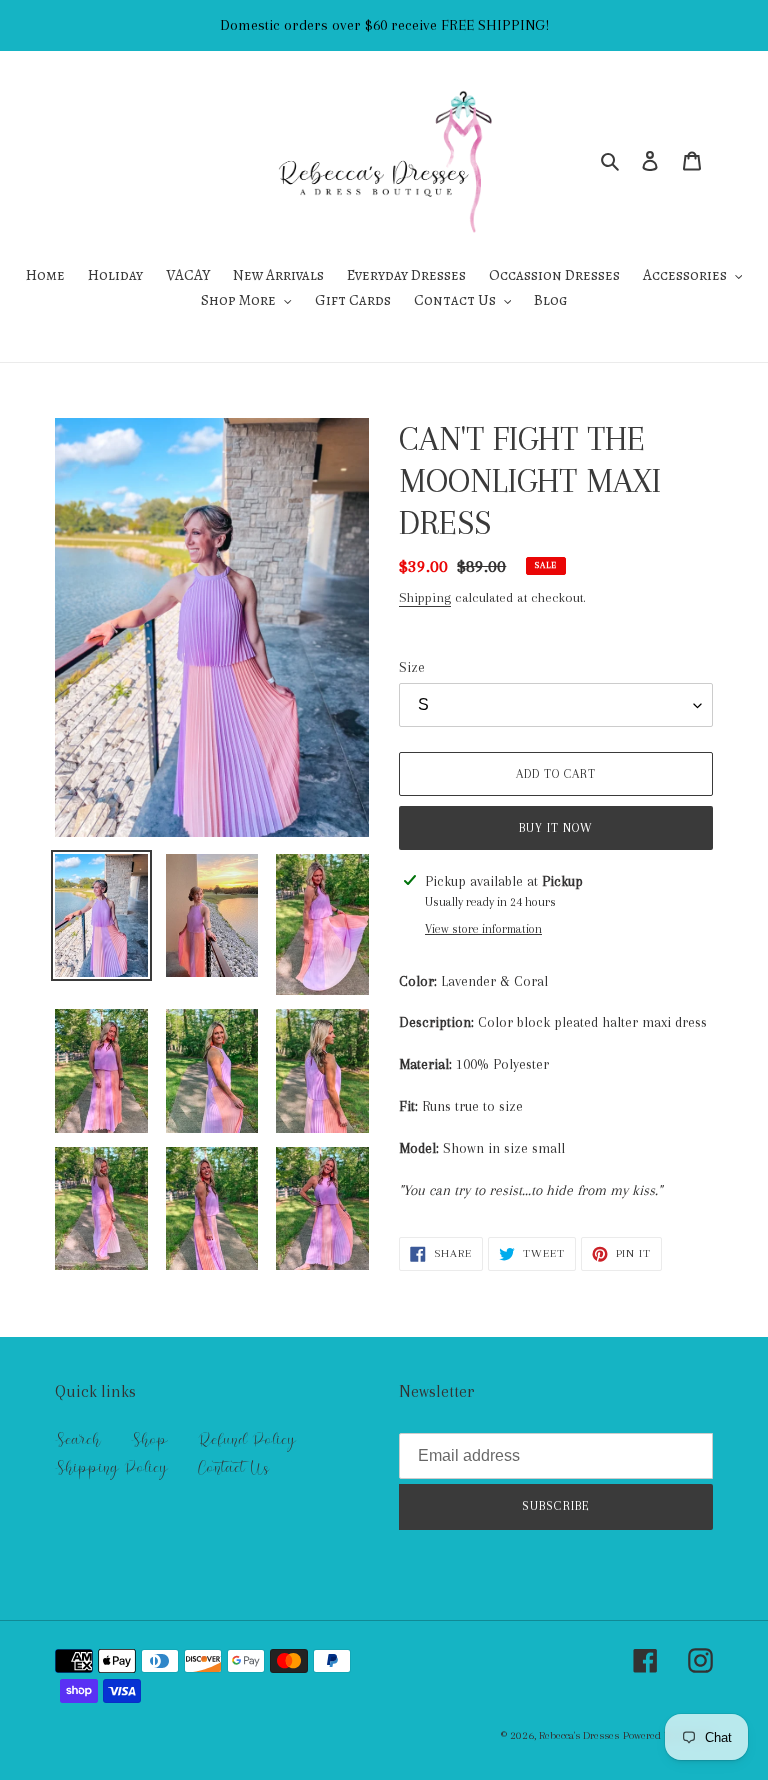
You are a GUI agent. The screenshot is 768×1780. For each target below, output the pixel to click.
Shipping (425, 597)
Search (78, 1440)
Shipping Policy (111, 1468)
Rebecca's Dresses (579, 1735)
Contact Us (233, 1468)
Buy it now (556, 828)
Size (412, 667)
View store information (483, 929)
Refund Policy (247, 1440)
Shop (149, 1440)
